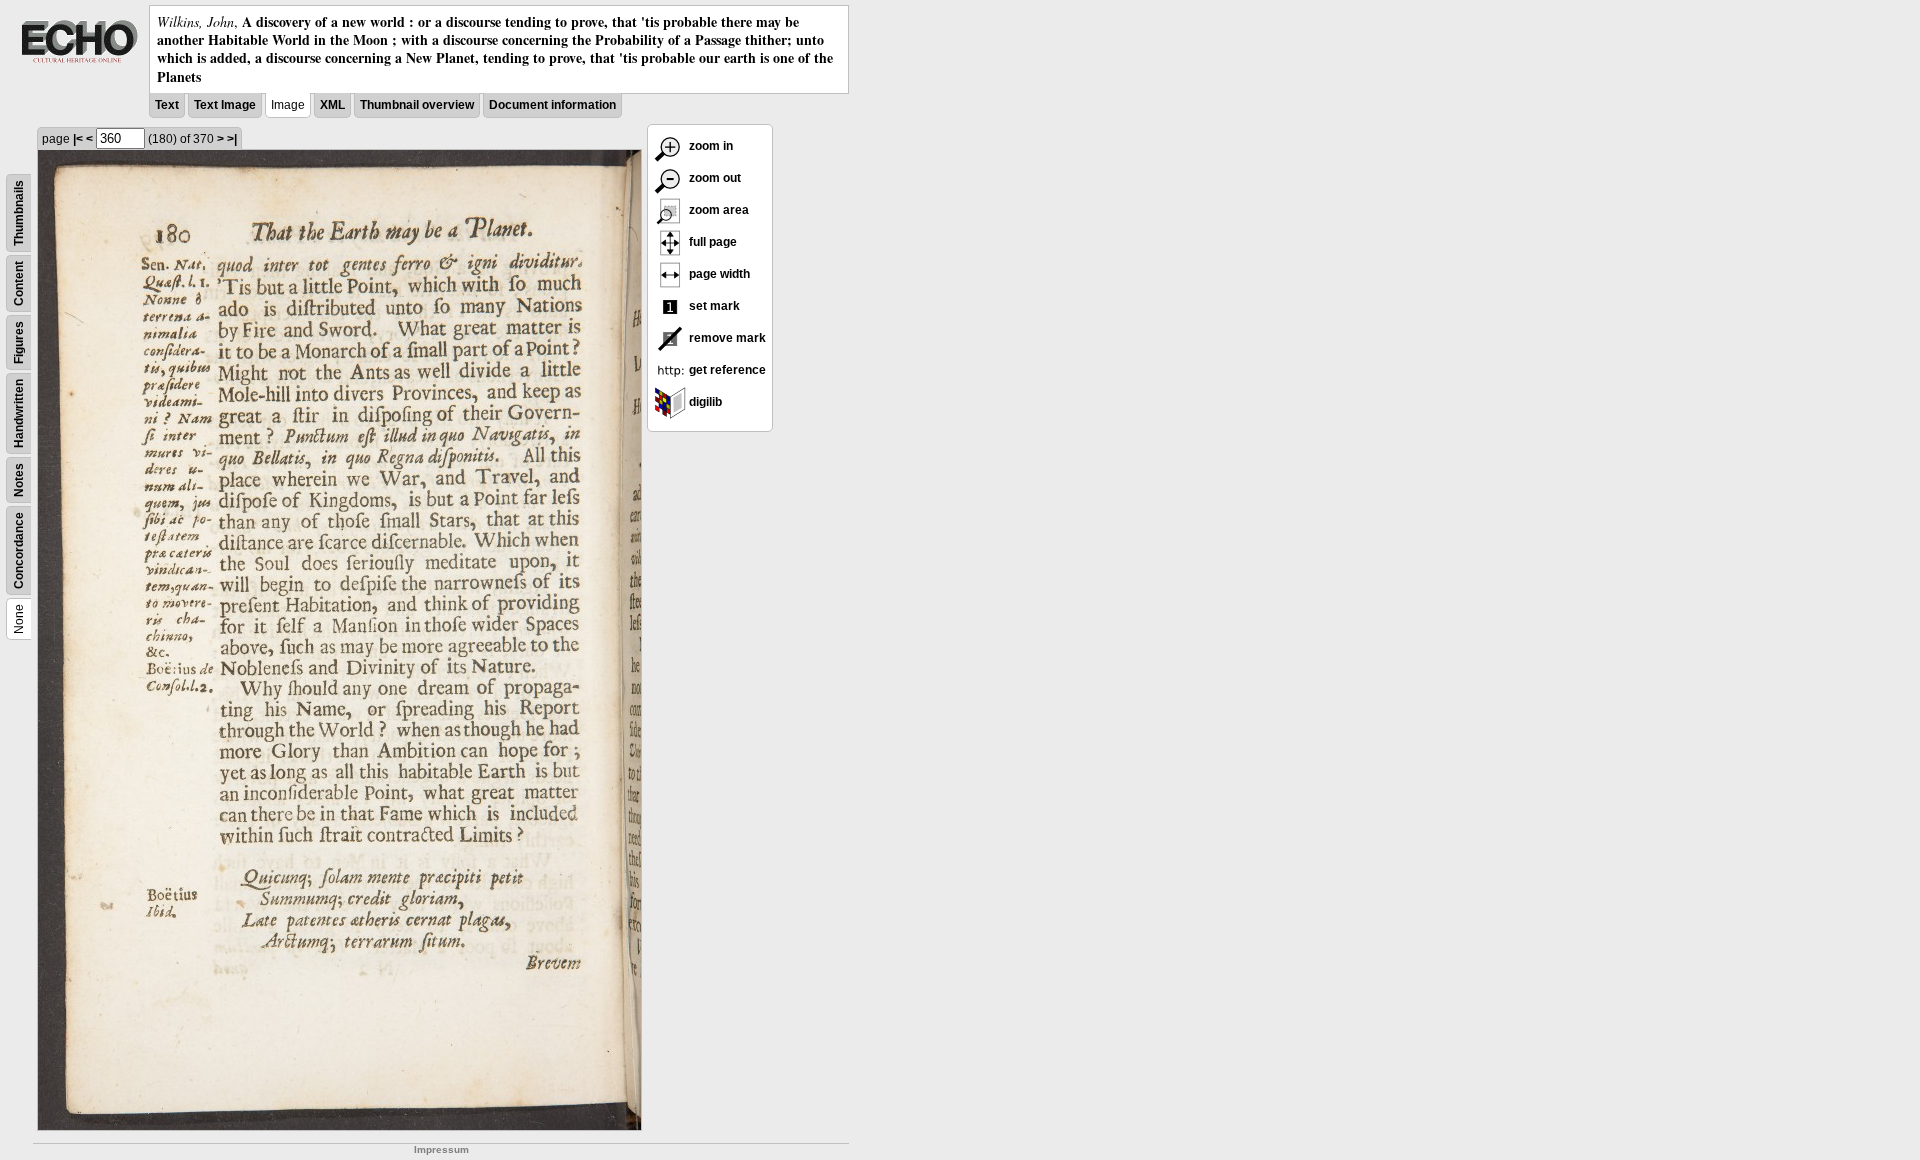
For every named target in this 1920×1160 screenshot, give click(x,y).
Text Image (225, 105)
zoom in (709, 146)
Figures (19, 342)
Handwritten (19, 413)
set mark (713, 306)
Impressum (441, 1149)
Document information (552, 105)
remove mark (726, 338)
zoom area (717, 210)
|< (78, 139)
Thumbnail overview (417, 105)
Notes (19, 480)
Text (167, 105)
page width (718, 274)
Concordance (19, 550)
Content (19, 283)
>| (232, 139)
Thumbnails (19, 213)
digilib (704, 402)
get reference (726, 370)
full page (711, 242)
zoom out (713, 178)
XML (332, 105)
